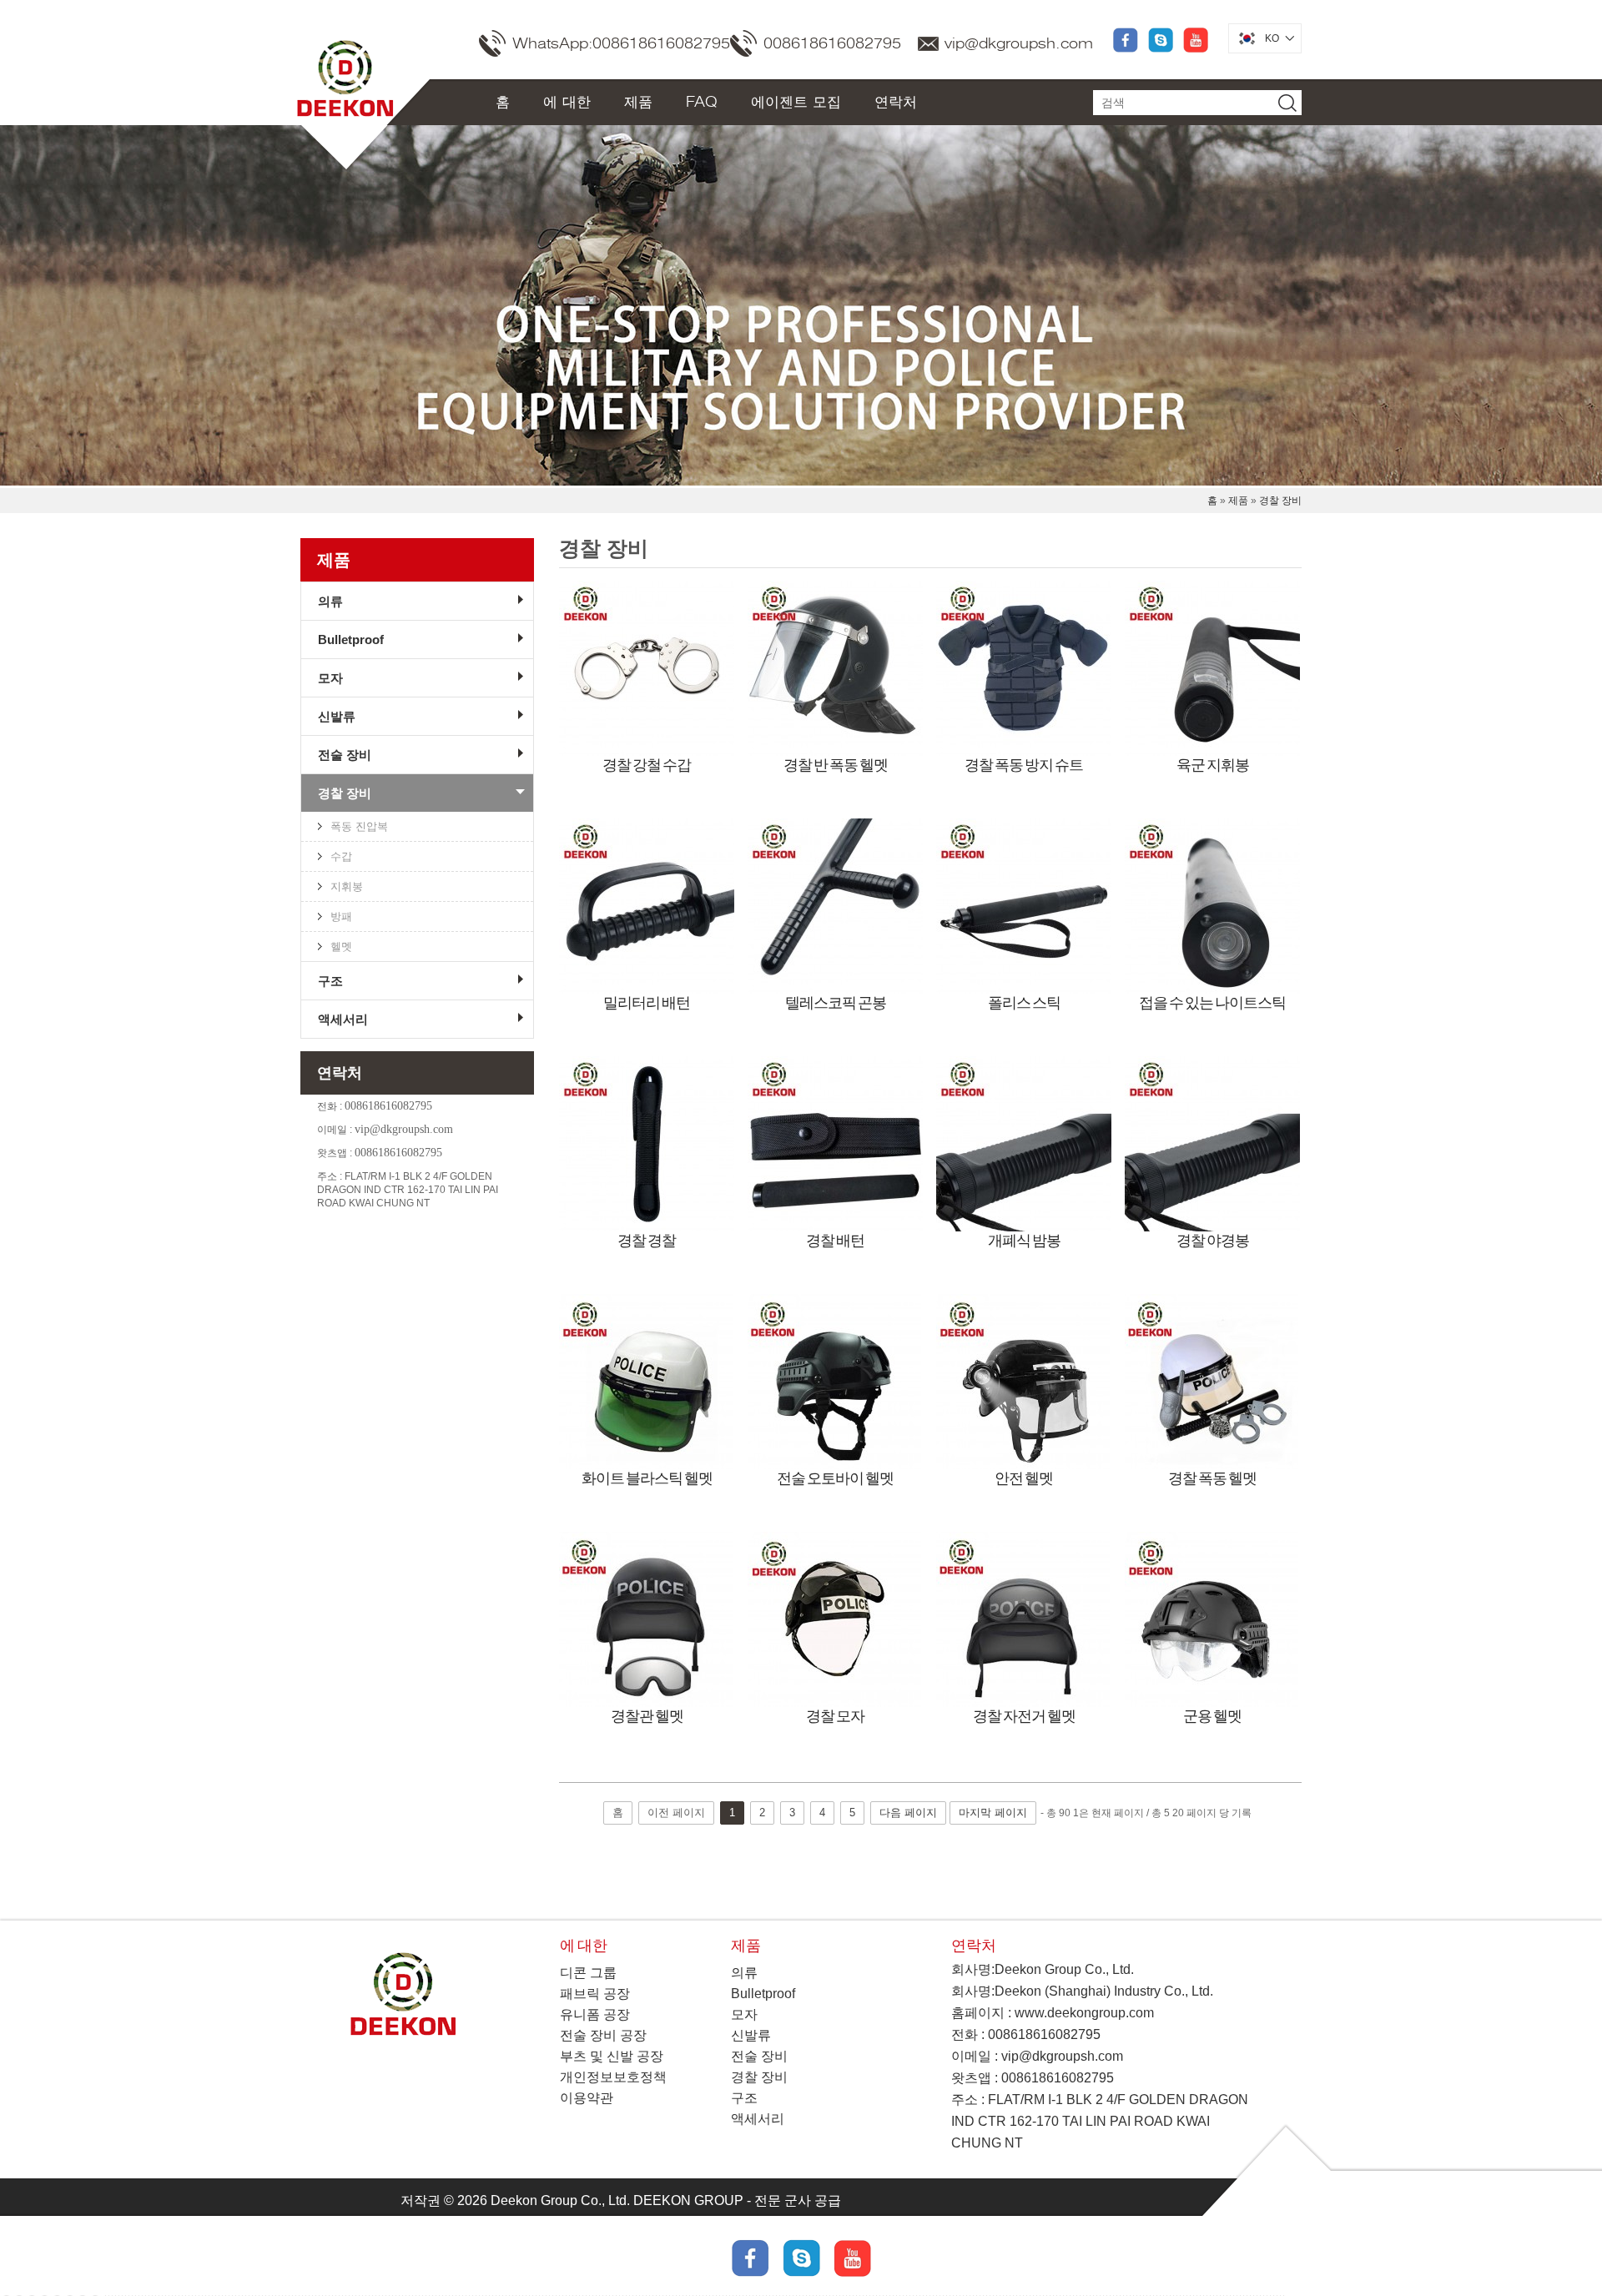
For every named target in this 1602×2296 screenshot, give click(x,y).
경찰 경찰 (647, 1240)
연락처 (896, 102)
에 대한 (567, 102)
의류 (330, 601)
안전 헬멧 (1024, 1478)
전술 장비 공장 (603, 2035)
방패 (341, 916)
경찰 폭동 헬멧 (1212, 1478)
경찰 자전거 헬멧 (1024, 1715)
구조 (330, 981)
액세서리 (343, 1019)
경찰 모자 (835, 1715)
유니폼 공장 (595, 2014)
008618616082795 (832, 43)
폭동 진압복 (359, 826)
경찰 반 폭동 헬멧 (836, 764)
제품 (638, 102)
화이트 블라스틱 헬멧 (647, 1478)
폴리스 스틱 (1024, 1002)
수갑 (341, 856)
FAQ (702, 102)
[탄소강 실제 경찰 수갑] (647, 668)
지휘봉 (347, 886)
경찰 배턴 (835, 1240)
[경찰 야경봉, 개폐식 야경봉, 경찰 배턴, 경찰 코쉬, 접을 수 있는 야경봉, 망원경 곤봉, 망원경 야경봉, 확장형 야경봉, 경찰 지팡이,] (1212, 668)
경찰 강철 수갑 (647, 764)
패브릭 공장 (595, 1994)
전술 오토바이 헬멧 (835, 1478)
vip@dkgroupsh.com (1019, 43)
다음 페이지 (908, 1813)
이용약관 (587, 2098)
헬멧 (341, 947)
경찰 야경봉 (1213, 1240)
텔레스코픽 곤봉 (836, 1002)
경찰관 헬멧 (647, 1715)
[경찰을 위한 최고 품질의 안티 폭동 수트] (1024, 668)
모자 (330, 678)
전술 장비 (345, 755)
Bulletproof (351, 639)
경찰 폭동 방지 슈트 (1024, 764)
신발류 (337, 716)
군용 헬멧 (1212, 1715)
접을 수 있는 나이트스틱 (1212, 1002)
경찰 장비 (1280, 501)
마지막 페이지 (993, 1813)
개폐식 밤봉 (1024, 1240)
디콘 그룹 (588, 1973)
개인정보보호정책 (613, 2077)
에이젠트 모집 (796, 102)
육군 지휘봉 (1213, 764)
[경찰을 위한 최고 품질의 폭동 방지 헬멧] (835, 668)
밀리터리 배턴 (647, 1002)
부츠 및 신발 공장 (612, 2056)
